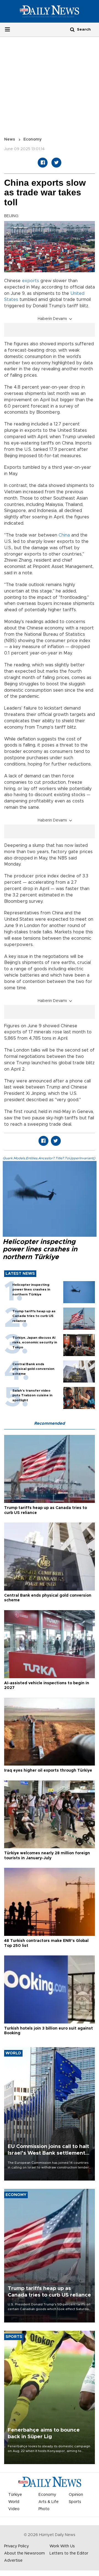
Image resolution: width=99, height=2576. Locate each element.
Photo (44, 2509)
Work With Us (62, 2546)
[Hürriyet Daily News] (50, 11)
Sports (75, 2502)
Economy (32, 139)
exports (31, 281)
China (65, 535)
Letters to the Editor (69, 2553)
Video (14, 2509)
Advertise (13, 2561)
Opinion (76, 2495)
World (14, 2502)
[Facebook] (43, 163)
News (10, 139)
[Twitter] (56, 163)
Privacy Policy (16, 2546)
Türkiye (15, 2495)
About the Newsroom (24, 2553)
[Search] (72, 29)
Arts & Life (49, 2502)
